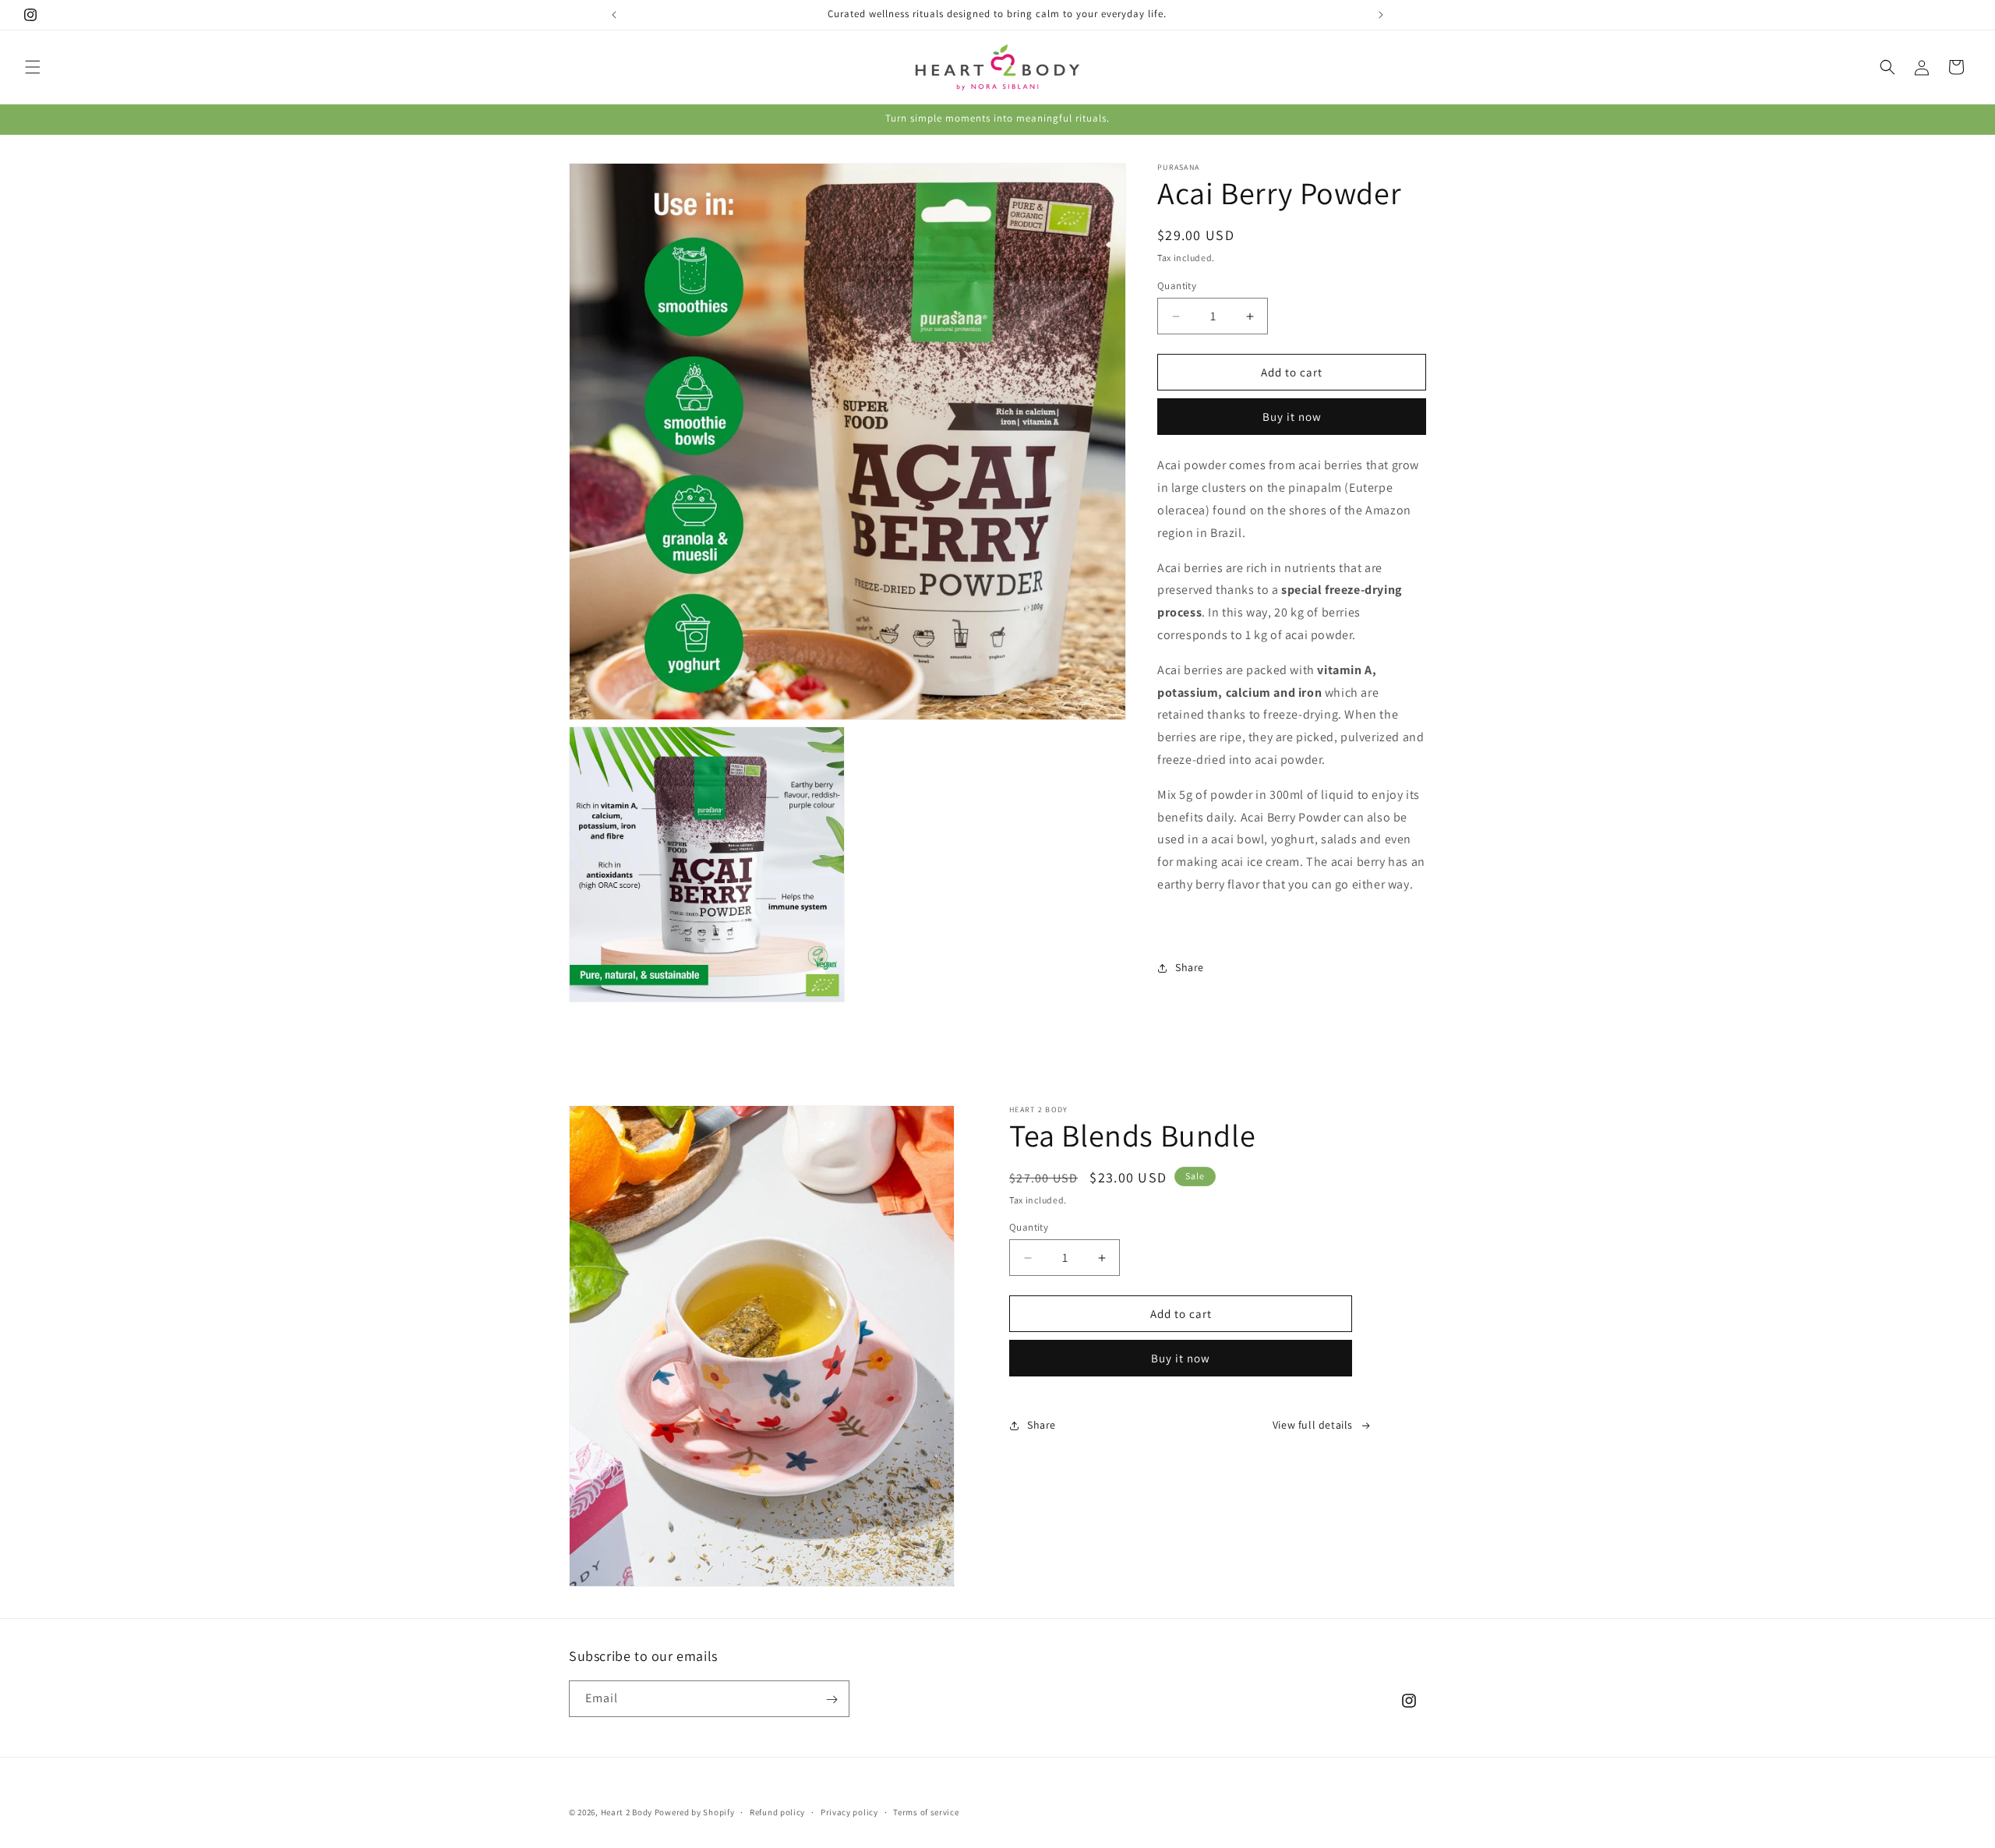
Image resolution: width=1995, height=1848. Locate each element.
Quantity (1177, 286)
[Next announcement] (1381, 15)
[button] (33, 67)
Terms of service (926, 1811)
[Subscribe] (832, 1700)
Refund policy (777, 1811)
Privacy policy (849, 1811)
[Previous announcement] (614, 15)
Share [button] (1190, 967)
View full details (1313, 1425)
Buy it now (1292, 417)
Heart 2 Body (627, 1812)
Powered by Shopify (695, 1812)
